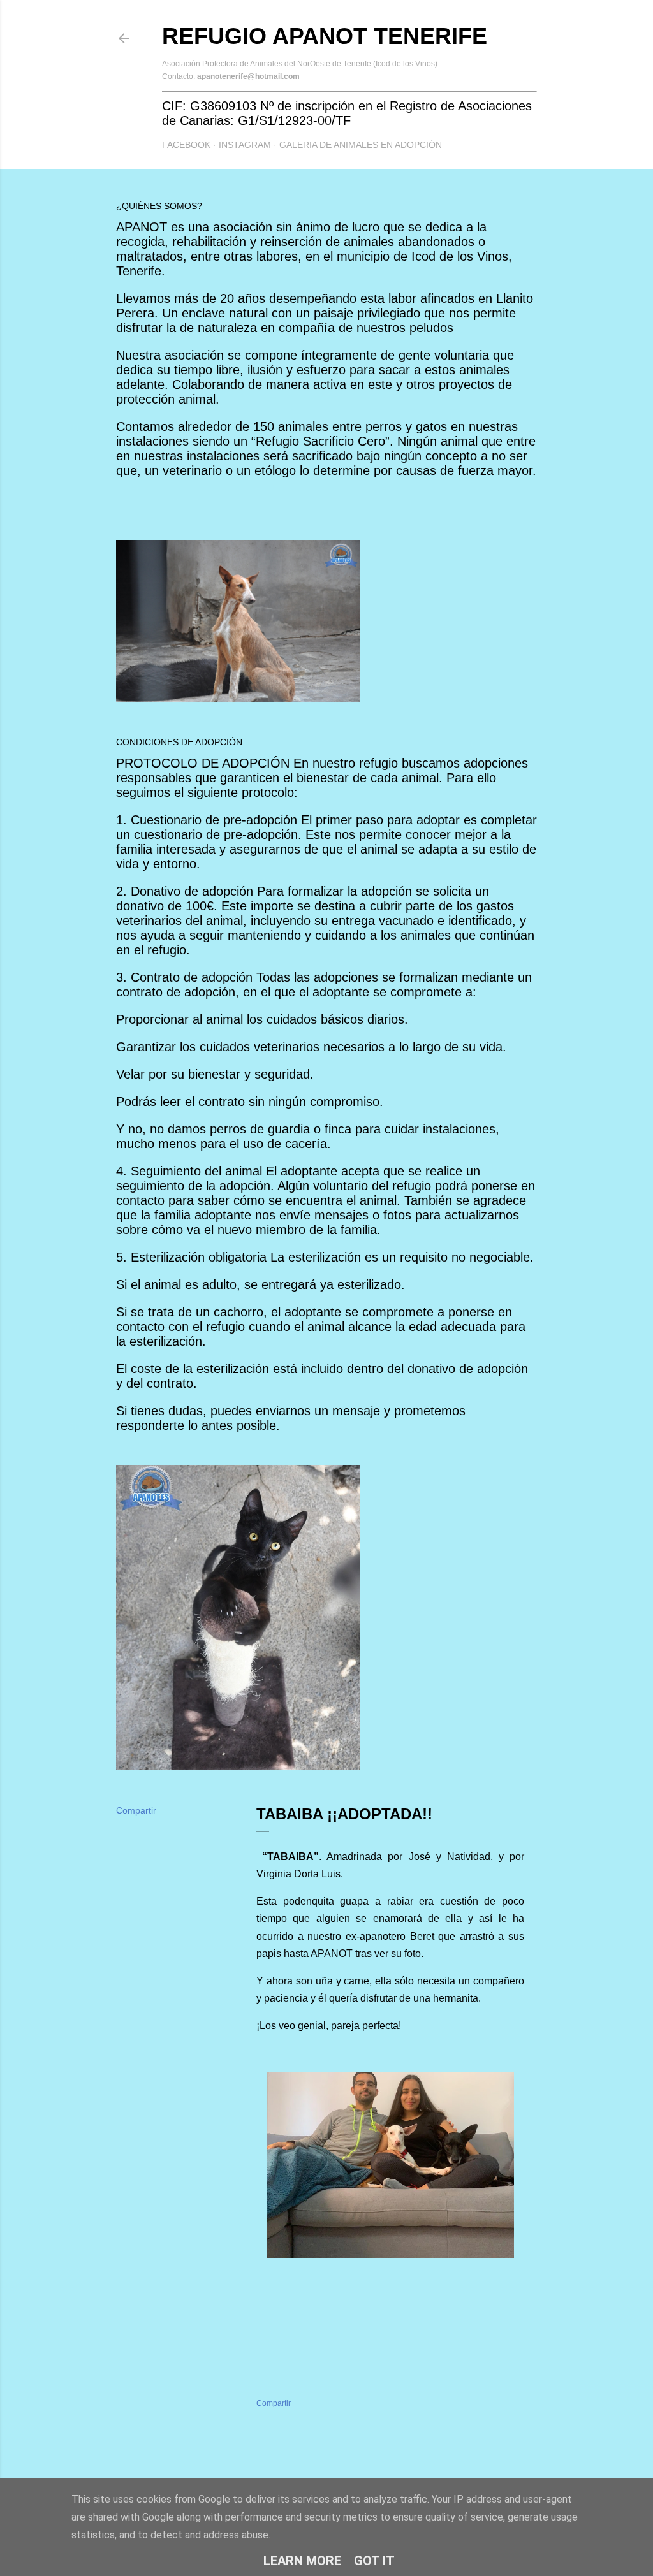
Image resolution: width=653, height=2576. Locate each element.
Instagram (245, 145)
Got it (374, 2561)
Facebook (186, 145)
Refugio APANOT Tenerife (325, 36)
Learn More (302, 2561)
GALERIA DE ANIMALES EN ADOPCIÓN (361, 145)
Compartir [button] (136, 1810)
